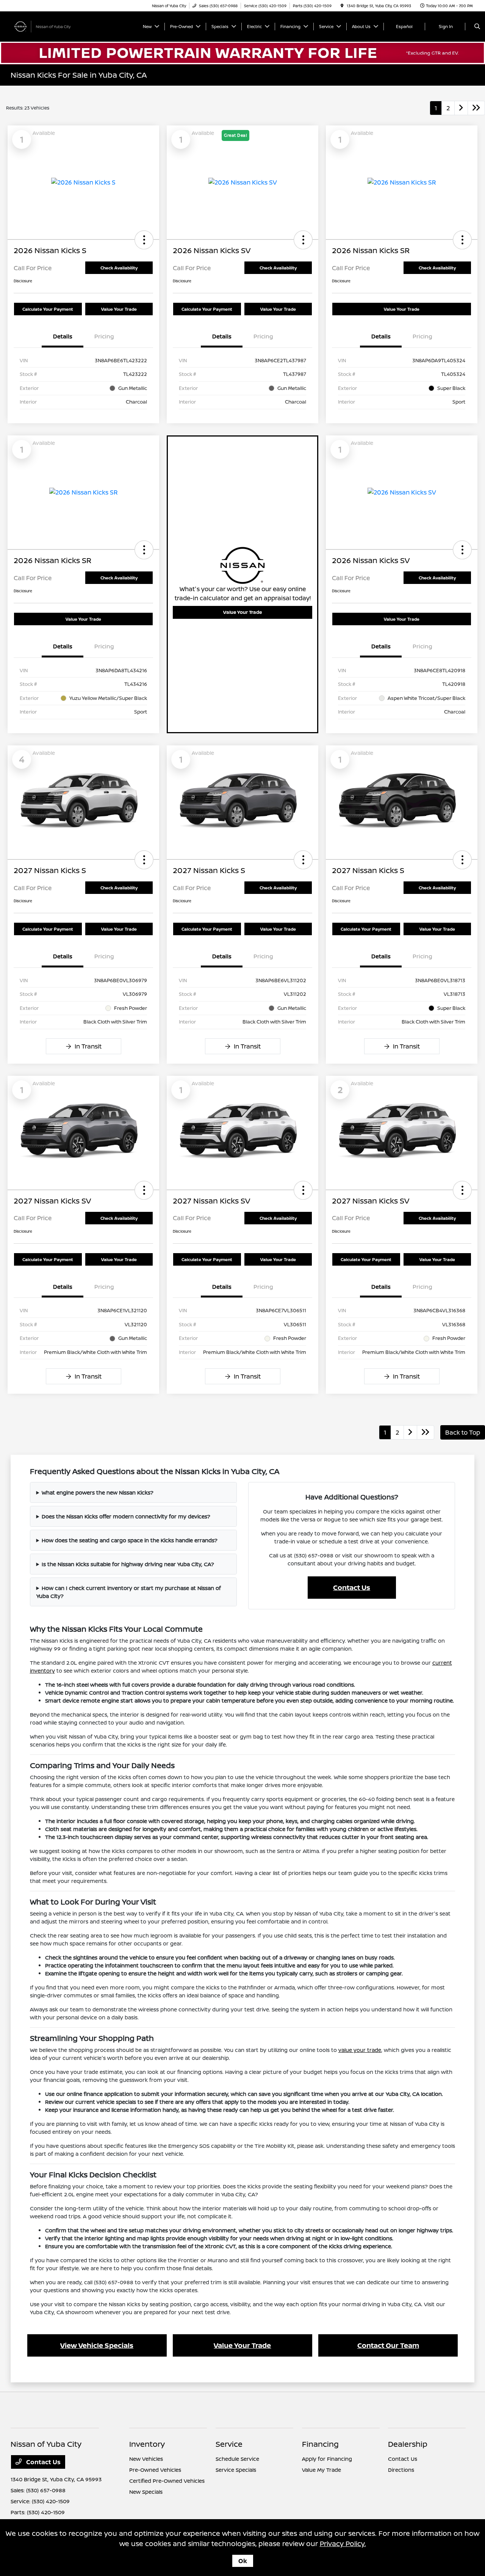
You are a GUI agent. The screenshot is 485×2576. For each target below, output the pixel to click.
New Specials (146, 2492)
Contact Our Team (388, 2345)
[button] (144, 240)
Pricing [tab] (104, 336)
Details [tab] (63, 336)
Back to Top (463, 1432)
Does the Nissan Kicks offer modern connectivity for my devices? (126, 1516)
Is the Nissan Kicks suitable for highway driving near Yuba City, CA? (128, 1564)
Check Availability (119, 268)
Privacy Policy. (343, 2543)
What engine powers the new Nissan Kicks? (98, 1492)
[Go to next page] (461, 108)
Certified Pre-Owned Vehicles (167, 2481)
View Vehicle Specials (97, 2345)
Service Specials (236, 2470)
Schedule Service (237, 2459)
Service (229, 2444)
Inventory (147, 2444)
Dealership (408, 2444)
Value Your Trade (119, 309)
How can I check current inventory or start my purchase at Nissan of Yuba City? (129, 1592)
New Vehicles (146, 2459)
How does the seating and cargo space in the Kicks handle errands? (130, 1540)
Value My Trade (322, 2470)
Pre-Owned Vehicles (155, 2470)
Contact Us (352, 1587)
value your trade (360, 2050)
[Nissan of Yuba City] (45, 26)
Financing (320, 2444)
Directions (401, 2470)
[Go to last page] (476, 108)
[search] (477, 27)
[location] (342, 6)
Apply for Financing (327, 2459)
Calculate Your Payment (48, 309)
